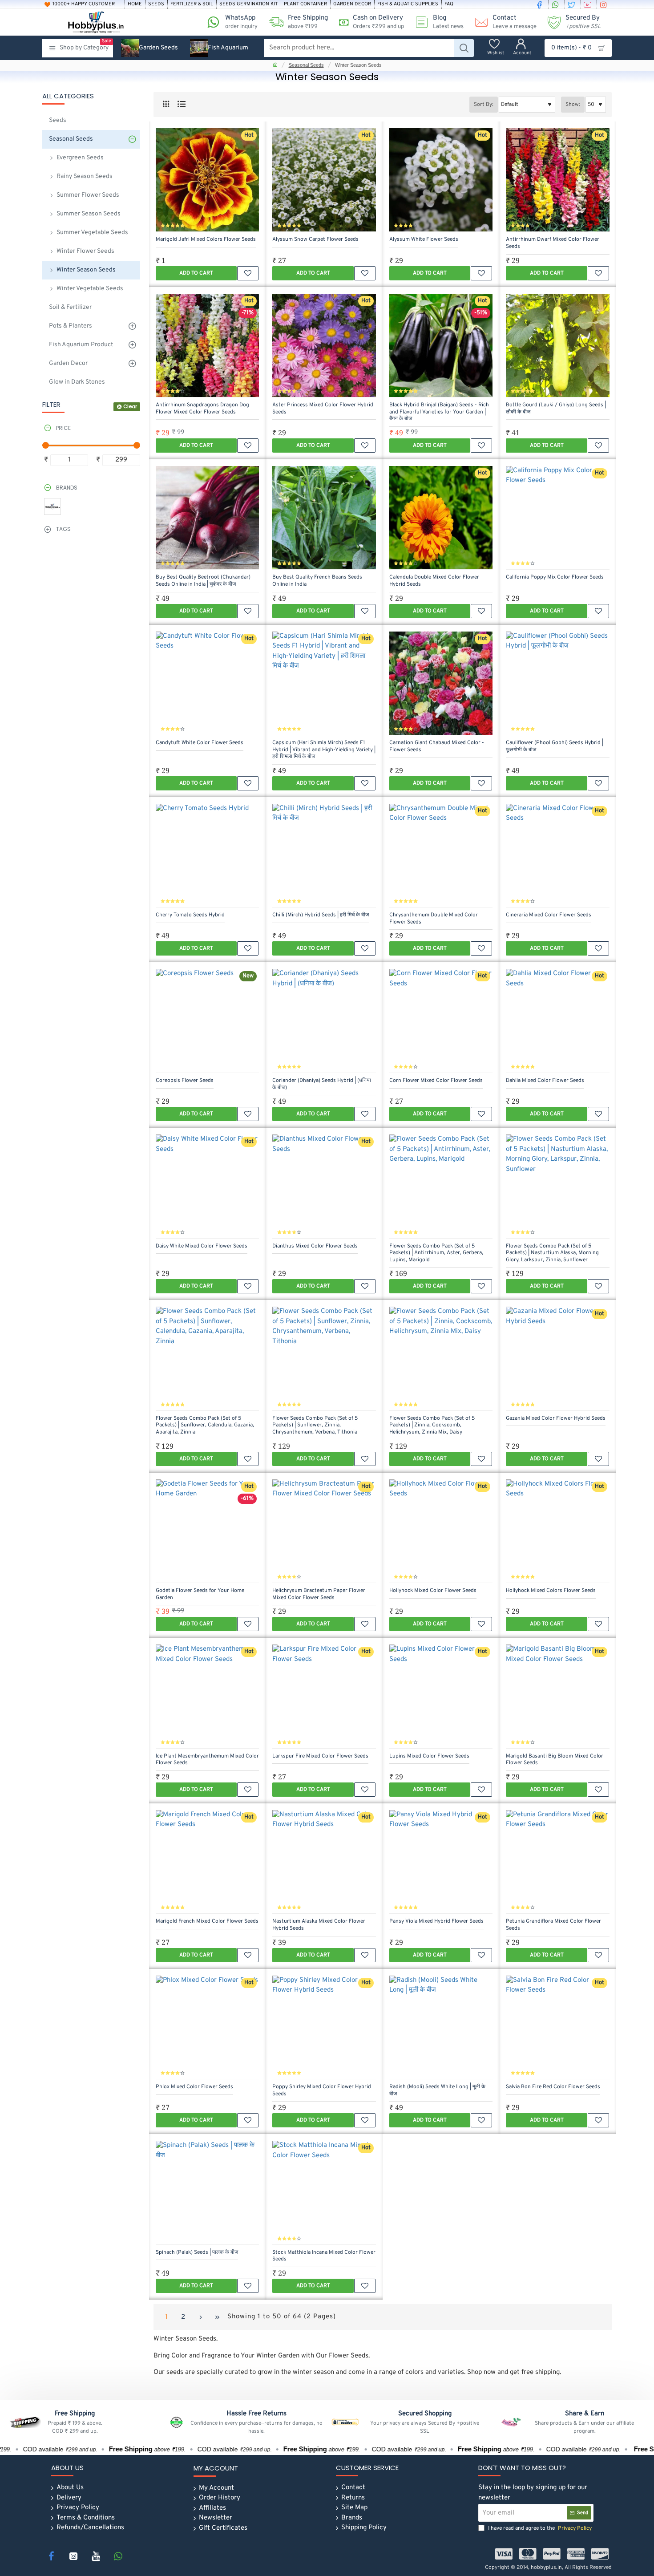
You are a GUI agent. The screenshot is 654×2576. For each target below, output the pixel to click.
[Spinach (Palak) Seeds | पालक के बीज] (207, 2192)
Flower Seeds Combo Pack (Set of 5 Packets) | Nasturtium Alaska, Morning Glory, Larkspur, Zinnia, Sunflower (552, 1253)
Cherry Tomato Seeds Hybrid (190, 915)
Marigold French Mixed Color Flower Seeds (207, 1922)
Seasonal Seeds (306, 65)
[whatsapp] (557, 4)
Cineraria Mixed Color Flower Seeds (549, 915)
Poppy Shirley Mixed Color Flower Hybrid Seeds (322, 2091)
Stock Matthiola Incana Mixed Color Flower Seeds (324, 2256)
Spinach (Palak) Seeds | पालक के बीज (197, 2253)
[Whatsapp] (118, 2556)
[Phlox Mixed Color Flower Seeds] (207, 2027)
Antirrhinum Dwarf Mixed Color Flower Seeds (553, 243)
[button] (196, 273)
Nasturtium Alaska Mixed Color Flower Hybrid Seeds (319, 1925)
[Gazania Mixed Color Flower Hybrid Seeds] (557, 1358)
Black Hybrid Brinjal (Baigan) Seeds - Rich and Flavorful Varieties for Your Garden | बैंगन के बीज (439, 412)
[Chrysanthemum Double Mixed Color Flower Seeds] (441, 855)
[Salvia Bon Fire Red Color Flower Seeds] (557, 2027)
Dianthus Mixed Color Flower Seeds (315, 1246)
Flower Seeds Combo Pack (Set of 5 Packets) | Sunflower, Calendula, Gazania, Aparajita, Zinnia (205, 1426)
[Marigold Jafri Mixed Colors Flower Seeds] (207, 180)
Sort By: (484, 105)
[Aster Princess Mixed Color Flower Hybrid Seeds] (324, 345)
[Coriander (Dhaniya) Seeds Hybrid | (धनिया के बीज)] (324, 1021)
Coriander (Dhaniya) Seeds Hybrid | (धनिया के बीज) (322, 1084)
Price (63, 428)
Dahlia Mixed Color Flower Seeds (545, 1081)
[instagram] (605, 4)
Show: (573, 105)
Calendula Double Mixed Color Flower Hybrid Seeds (434, 581)
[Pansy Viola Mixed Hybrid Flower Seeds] (441, 1862)
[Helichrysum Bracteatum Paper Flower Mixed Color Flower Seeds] (324, 1531)
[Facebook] (51, 2556)
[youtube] (589, 4)
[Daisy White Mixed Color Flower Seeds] (207, 1186)
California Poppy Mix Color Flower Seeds (555, 577)
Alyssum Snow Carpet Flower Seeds (315, 240)
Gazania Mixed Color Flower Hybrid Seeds (556, 1419)
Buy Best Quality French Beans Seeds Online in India (317, 581)
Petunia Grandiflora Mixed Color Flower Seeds (553, 1925)
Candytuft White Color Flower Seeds (200, 743)
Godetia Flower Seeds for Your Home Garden (200, 1594)
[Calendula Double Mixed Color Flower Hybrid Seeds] (441, 518)
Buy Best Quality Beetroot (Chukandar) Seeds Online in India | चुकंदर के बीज (203, 581)
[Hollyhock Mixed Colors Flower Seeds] (557, 1531)
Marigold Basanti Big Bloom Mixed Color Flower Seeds (555, 1760)
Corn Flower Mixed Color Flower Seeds (436, 1081)
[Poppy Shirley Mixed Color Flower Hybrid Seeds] (324, 2027)
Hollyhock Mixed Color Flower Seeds (433, 1591)
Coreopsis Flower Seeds (185, 1081)
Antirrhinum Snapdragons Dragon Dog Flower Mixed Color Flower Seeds (202, 409)
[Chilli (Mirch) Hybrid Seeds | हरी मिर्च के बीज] (324, 855)
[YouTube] (96, 2556)
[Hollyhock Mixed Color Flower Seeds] (441, 1531)
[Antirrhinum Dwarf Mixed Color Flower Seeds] (557, 180)
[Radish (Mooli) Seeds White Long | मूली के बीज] (441, 2027)
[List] (181, 104)
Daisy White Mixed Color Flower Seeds (202, 1246)
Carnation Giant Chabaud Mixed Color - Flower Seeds (437, 747)
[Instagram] (73, 2556)
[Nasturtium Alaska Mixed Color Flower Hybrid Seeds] (324, 1862)
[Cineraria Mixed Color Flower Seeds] (557, 855)
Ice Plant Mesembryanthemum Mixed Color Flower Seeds (207, 1760)
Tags (63, 529)
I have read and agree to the (539, 2528)
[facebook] (541, 4)
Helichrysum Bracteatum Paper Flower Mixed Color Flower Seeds (319, 1594)
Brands (67, 488)
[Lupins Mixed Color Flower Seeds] (441, 1696)
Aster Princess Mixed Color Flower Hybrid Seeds (323, 409)
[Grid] (166, 104)
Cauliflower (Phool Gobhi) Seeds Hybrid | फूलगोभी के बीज (555, 747)
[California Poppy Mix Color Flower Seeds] (557, 518)
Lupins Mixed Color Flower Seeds (429, 1756)
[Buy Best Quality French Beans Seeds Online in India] (324, 518)
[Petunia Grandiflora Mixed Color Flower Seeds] (557, 1862)
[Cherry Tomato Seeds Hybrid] (207, 855)
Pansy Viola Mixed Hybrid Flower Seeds (436, 1922)
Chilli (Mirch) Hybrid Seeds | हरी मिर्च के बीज (321, 915)
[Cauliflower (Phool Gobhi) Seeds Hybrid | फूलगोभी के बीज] (557, 683)
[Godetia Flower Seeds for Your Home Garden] (207, 1531)
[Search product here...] (464, 48)
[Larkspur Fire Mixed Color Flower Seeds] (324, 1696)
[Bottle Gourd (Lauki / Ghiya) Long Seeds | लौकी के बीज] (557, 345)
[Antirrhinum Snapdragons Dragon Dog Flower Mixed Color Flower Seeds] (207, 345)
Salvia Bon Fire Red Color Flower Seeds (553, 2087)
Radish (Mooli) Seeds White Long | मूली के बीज (437, 2091)
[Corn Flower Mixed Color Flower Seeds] (441, 1021)
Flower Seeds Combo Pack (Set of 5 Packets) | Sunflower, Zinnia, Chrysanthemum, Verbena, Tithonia (315, 1426)
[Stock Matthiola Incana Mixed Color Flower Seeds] (324, 2192)
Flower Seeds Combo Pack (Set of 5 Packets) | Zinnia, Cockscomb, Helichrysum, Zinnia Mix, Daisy (432, 1426)
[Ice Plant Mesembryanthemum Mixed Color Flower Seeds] (207, 1696)
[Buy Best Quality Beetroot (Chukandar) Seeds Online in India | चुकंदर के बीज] (207, 518)
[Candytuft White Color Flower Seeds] (207, 683)
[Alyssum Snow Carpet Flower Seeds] (324, 180)
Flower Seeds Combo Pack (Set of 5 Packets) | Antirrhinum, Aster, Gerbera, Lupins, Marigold (436, 1253)
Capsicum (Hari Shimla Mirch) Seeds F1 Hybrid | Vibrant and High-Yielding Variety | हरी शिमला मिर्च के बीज (324, 750)
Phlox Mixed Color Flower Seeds (194, 2087)
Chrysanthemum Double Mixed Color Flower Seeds (434, 919)
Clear (130, 406)
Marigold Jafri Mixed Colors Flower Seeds (206, 240)
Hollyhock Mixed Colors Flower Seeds (551, 1591)
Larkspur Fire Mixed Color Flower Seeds (320, 1756)
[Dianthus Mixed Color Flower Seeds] (324, 1186)
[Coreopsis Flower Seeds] (207, 1021)
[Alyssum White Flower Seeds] (441, 180)
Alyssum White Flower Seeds (424, 240)
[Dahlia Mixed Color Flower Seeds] (557, 1021)
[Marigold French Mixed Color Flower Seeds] (207, 1862)
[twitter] (573, 4)
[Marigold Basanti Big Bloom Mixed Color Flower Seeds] (557, 1696)
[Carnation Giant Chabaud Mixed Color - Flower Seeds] (441, 683)
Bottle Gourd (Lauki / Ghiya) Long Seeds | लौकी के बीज (556, 409)
